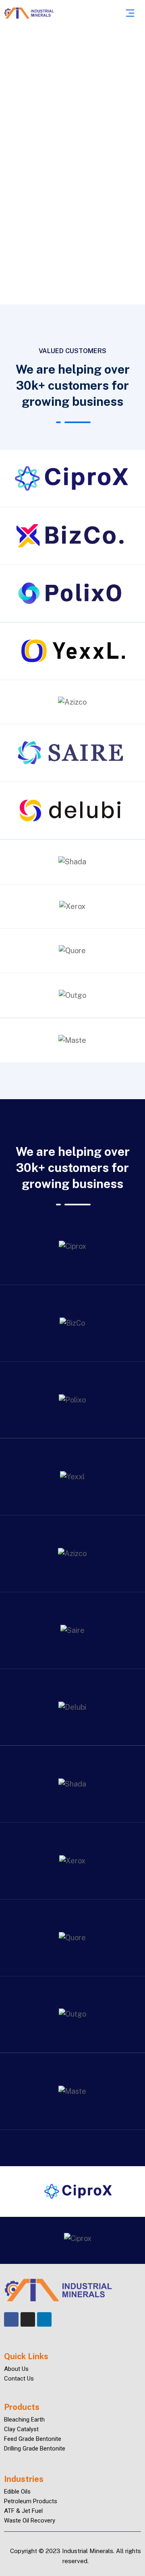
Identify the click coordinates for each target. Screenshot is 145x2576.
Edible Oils (17, 2492)
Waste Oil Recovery (30, 2520)
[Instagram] (28, 2319)
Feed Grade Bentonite (33, 2439)
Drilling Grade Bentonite (35, 2449)
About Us (16, 2369)
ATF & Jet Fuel (23, 2511)
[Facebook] (11, 2319)
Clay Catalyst (21, 2429)
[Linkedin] (44, 2319)
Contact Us (19, 2379)
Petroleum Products (31, 2501)
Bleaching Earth (24, 2420)
